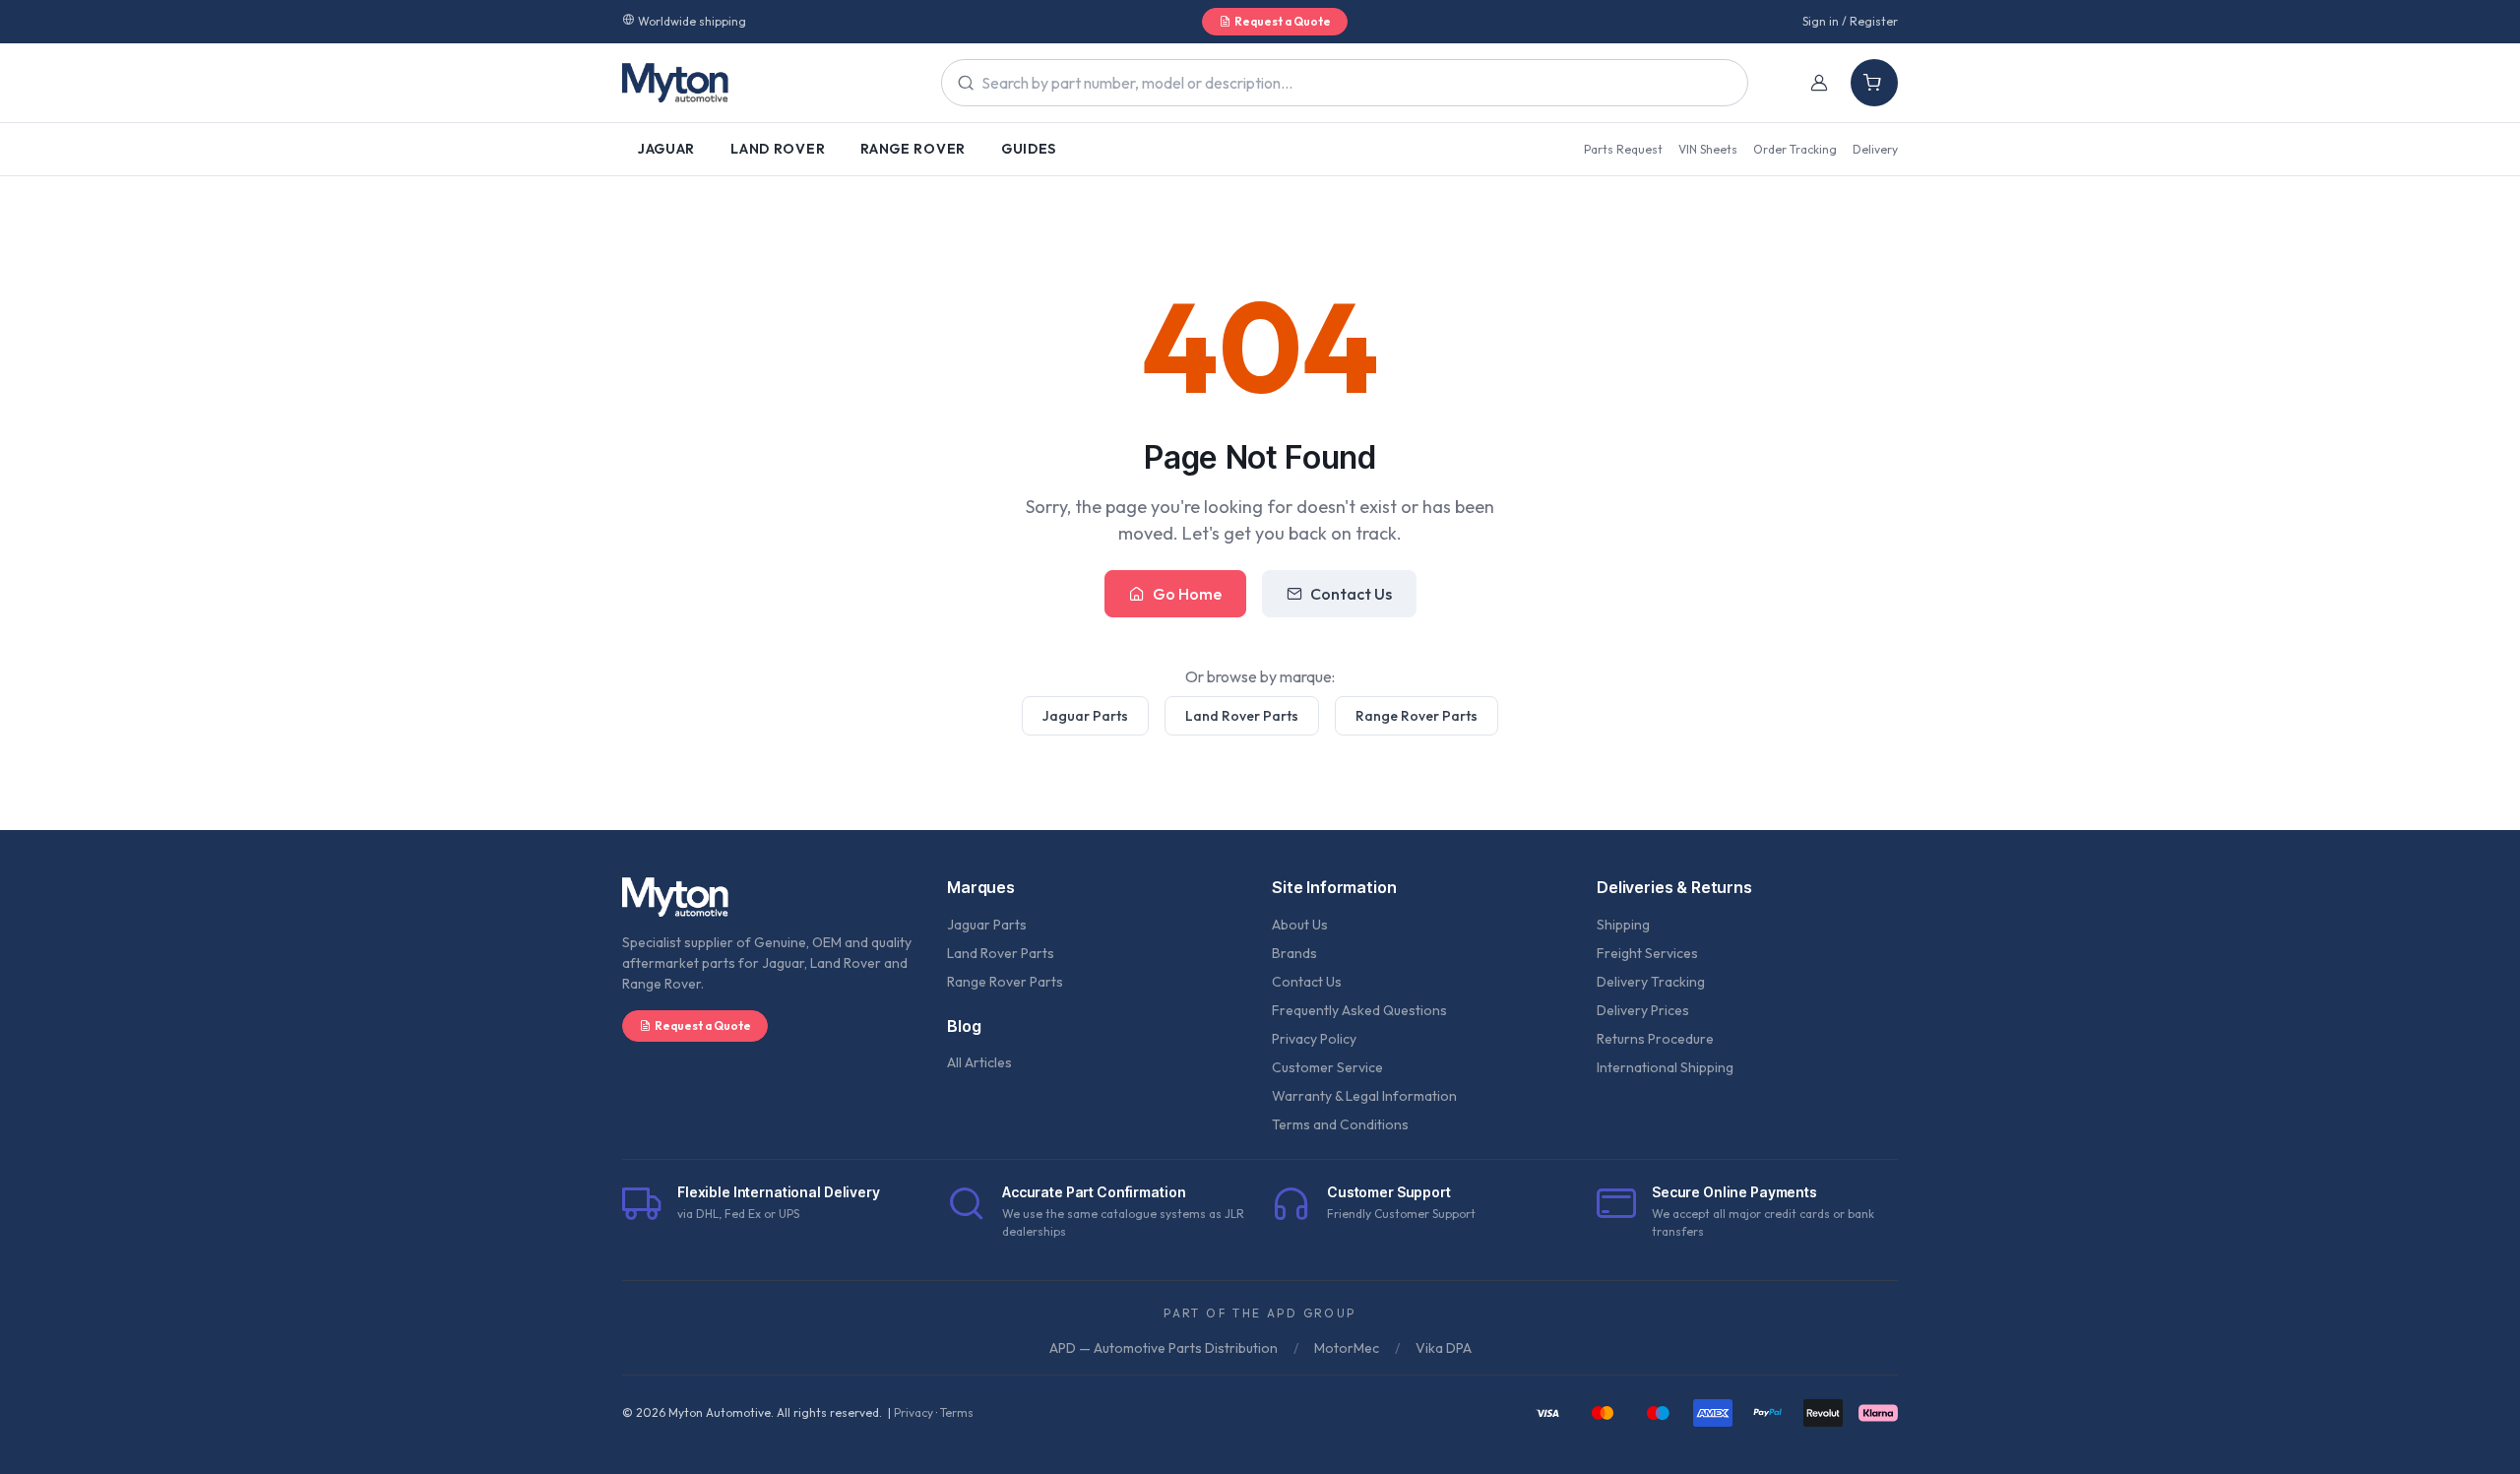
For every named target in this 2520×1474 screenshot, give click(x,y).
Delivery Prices (1643, 1010)
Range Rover (913, 149)
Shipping (1623, 925)
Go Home (1187, 594)
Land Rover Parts (1242, 716)
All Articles (979, 1062)
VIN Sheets (1708, 149)
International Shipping (1665, 1067)
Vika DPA (1444, 1348)
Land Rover (778, 149)
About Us (1300, 925)
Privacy (913, 1412)
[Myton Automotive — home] (675, 83)
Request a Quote (1283, 21)
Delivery (1875, 149)
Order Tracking (1795, 149)
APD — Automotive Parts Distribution (1164, 1348)
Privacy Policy (1314, 1039)
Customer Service (1327, 1067)
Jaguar (666, 149)
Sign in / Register (1850, 21)
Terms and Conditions (1340, 1124)
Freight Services (1647, 953)
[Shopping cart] (1874, 83)
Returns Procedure (1655, 1039)
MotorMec (1347, 1348)
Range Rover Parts (1417, 716)
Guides (1029, 149)
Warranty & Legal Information (1364, 1096)
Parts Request (1623, 149)
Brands (1294, 953)
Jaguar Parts (1085, 716)
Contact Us (1351, 594)
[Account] (1819, 83)
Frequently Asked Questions (1359, 1010)
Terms (957, 1412)
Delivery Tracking (1651, 982)
